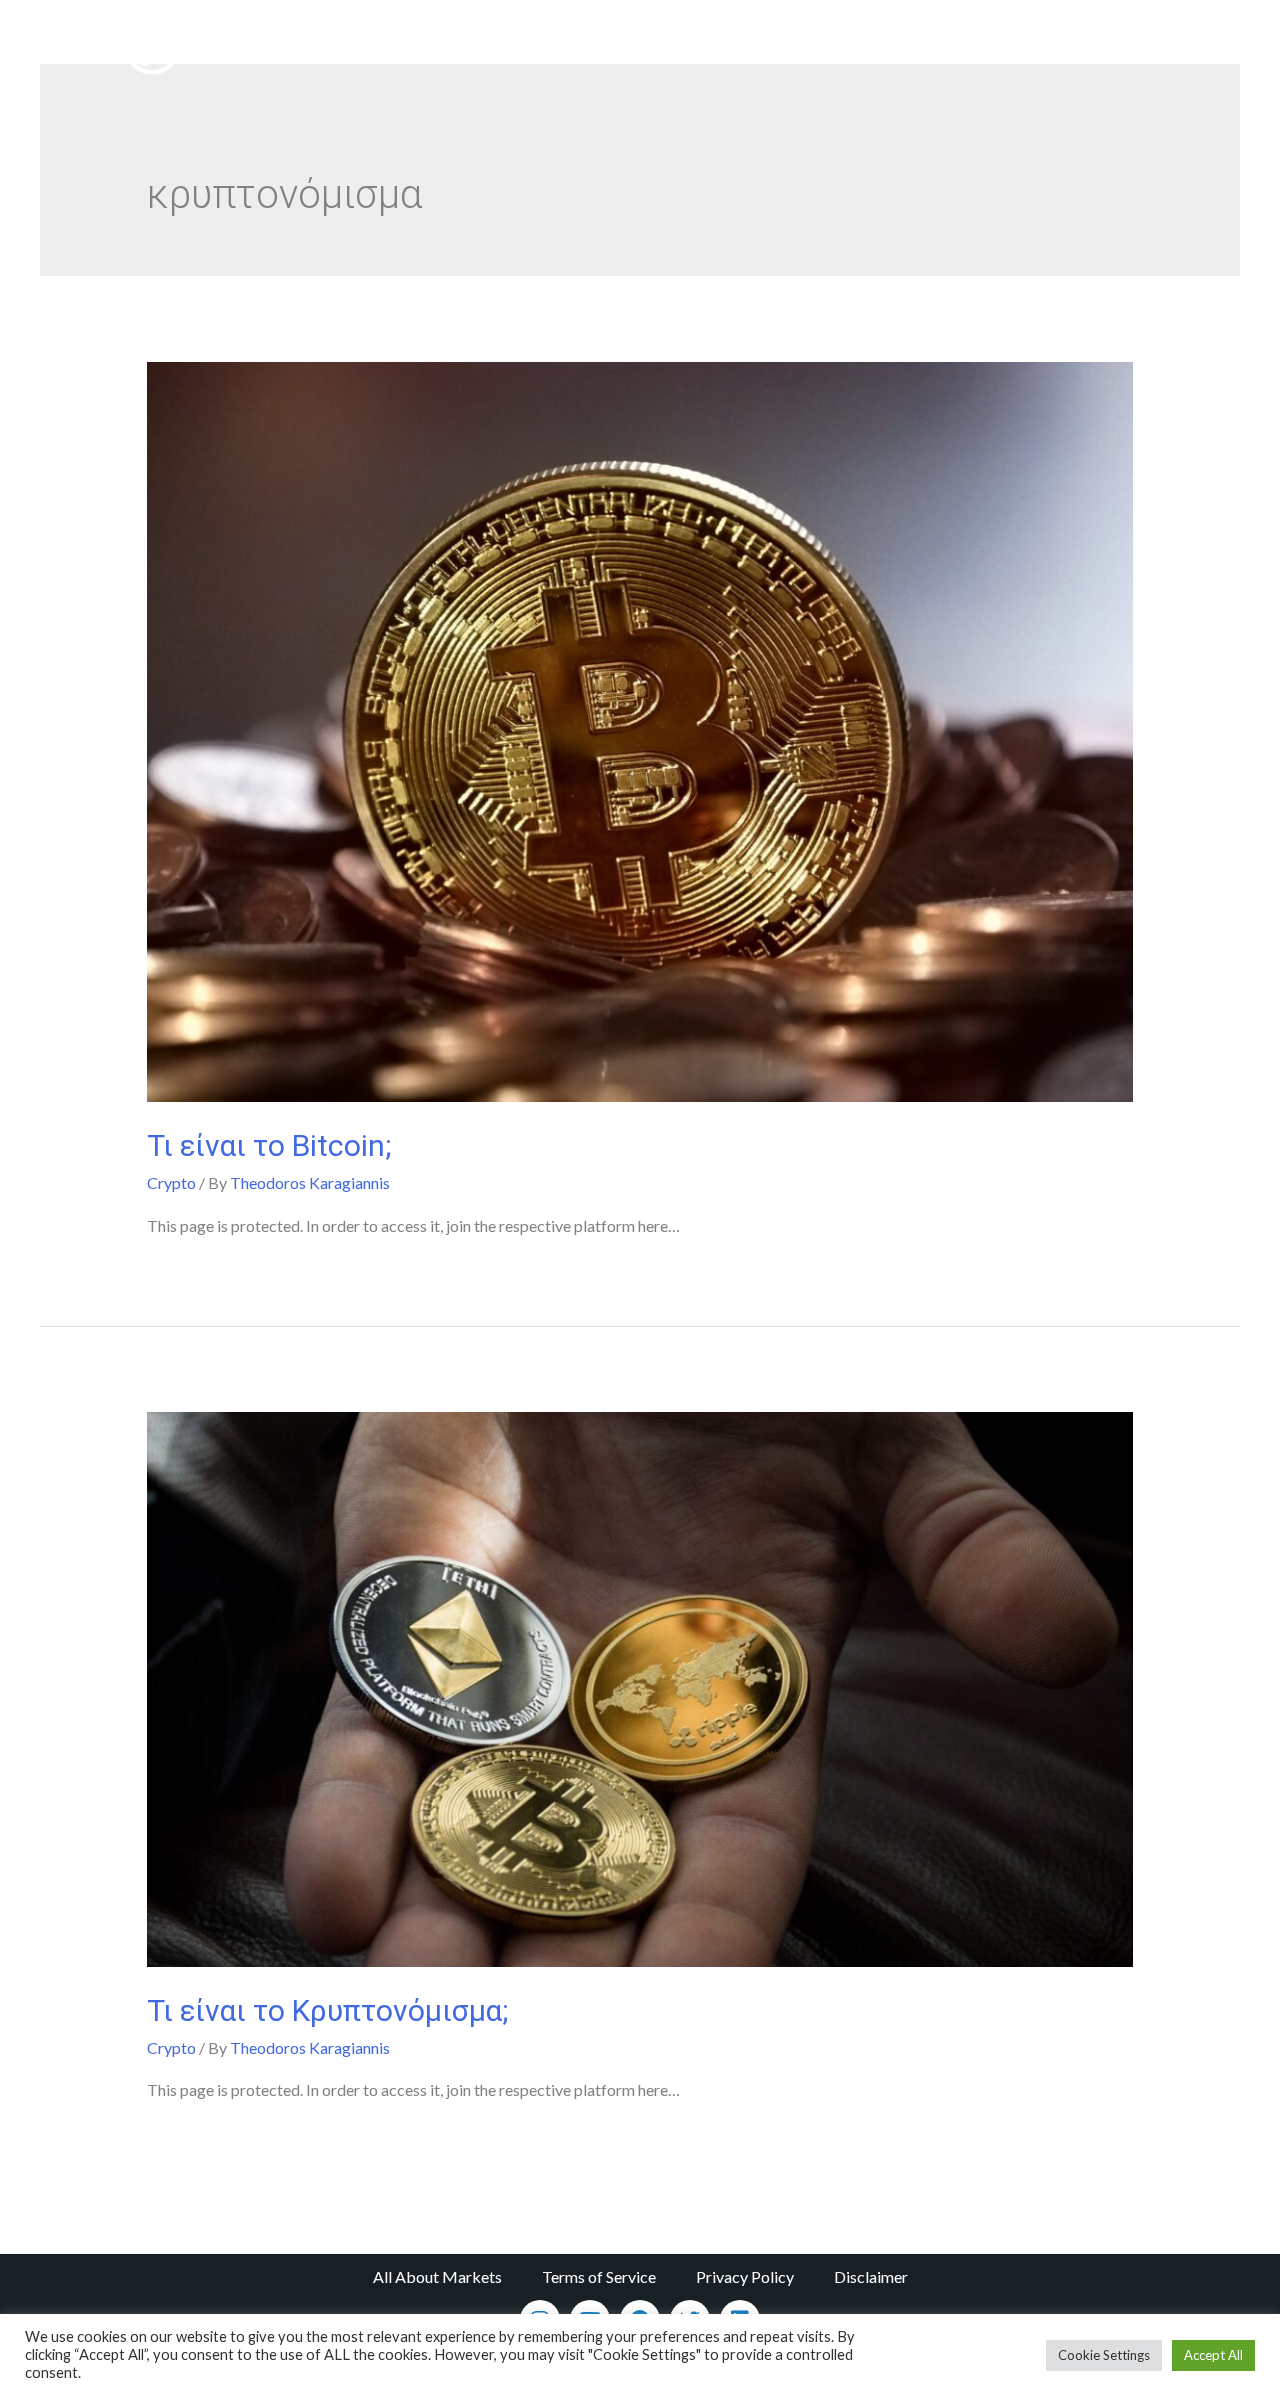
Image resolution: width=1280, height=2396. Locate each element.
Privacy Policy (745, 2276)
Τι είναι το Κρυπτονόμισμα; (327, 2010)
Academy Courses (747, 44)
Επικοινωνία (1047, 44)
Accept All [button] (1213, 2355)
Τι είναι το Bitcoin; (269, 1145)
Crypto (171, 1182)
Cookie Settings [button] (1104, 2355)
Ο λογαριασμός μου (908, 44)
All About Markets (437, 2276)
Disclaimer (871, 2276)
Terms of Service (599, 2276)
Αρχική (632, 44)
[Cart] (1157, 45)
